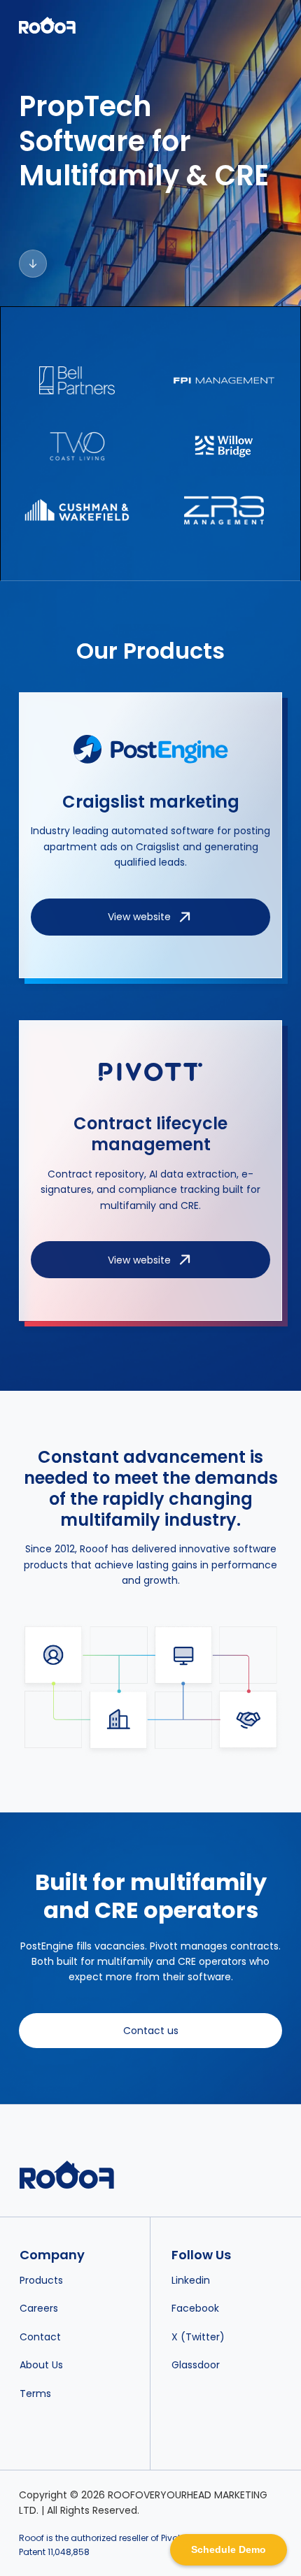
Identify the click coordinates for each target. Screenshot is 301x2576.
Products (41, 2280)
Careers (39, 2308)
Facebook (195, 2308)
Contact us (151, 2031)
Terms (35, 2393)
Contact (40, 2337)
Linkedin (191, 2280)
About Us (41, 2365)
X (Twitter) (198, 2337)
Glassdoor (196, 2365)
